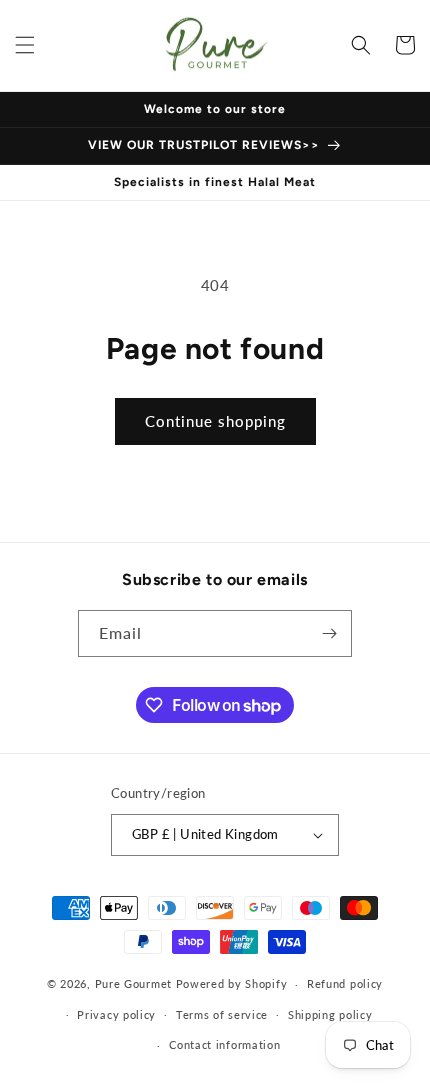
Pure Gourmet (133, 983)
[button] (25, 45)
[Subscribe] (329, 633)
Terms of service (222, 1014)
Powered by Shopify (232, 983)
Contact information (224, 1044)
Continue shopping (215, 421)
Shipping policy (330, 1014)
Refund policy (345, 983)
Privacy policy (116, 1014)
